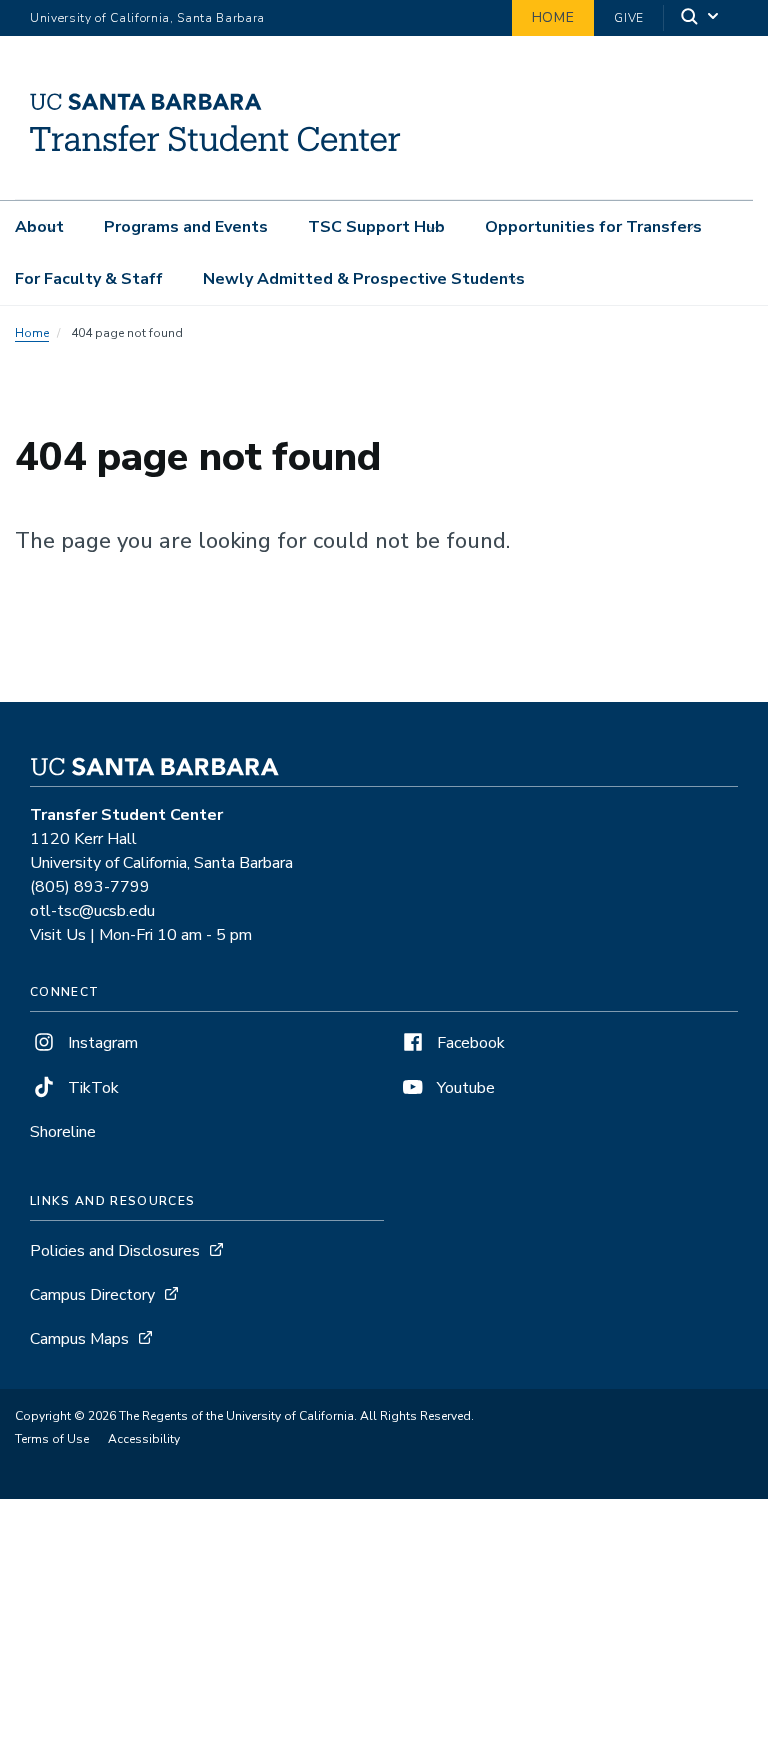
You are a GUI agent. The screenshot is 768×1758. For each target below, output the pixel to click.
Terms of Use (52, 1439)
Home (553, 17)
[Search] (701, 18)
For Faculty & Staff (89, 279)
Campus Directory (92, 1295)
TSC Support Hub (376, 227)
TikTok (91, 1088)
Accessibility (144, 1439)
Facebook (469, 1043)
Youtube (464, 1088)
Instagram (101, 1043)
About (39, 227)
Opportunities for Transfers (593, 227)
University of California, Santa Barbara (147, 18)
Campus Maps (79, 1339)
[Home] (215, 171)
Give (629, 18)
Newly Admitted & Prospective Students (364, 279)
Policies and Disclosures (115, 1251)
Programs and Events (186, 227)
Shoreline (63, 1132)
